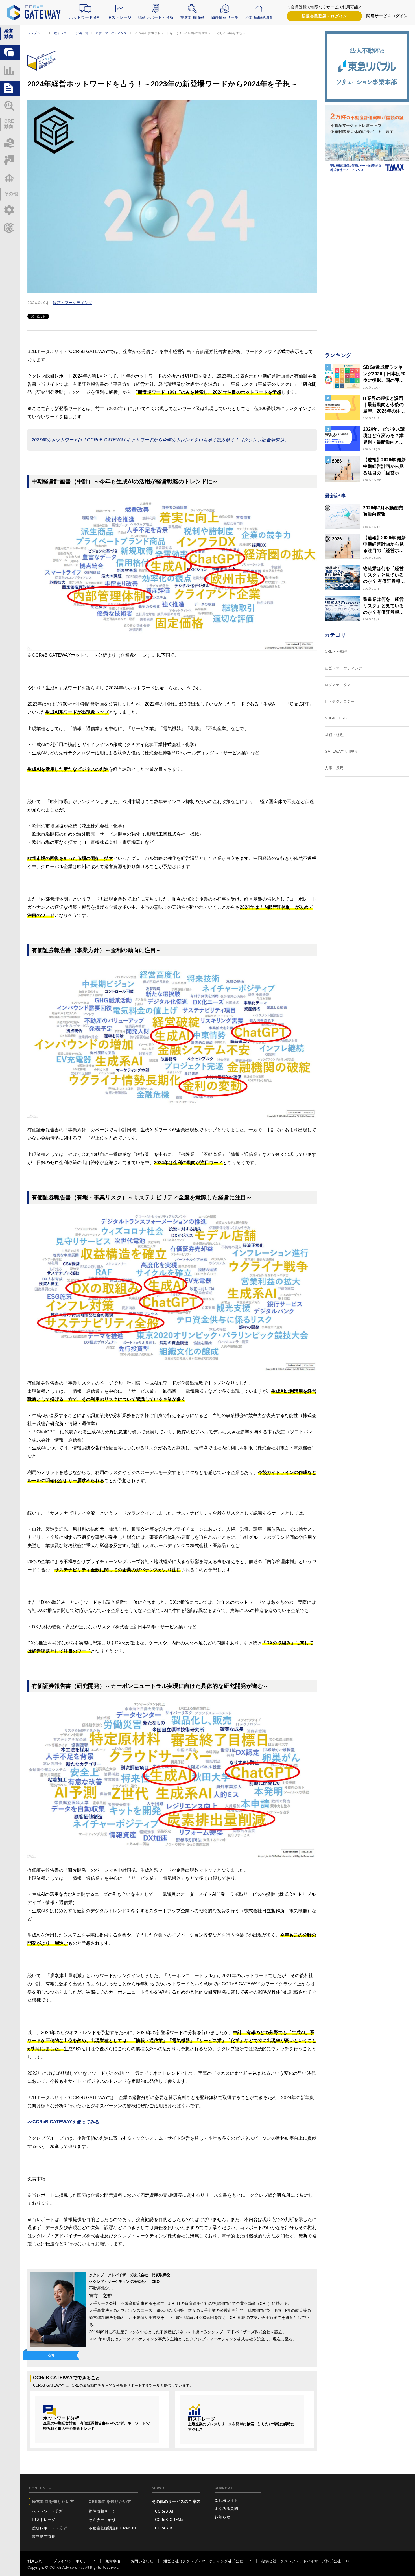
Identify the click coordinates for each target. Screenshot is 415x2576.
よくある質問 (226, 2508)
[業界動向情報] (10, 106)
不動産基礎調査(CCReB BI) (113, 2528)
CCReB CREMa (169, 2520)
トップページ (37, 33)
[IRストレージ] (10, 70)
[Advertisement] (367, 263)
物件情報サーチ (225, 17)
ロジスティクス (338, 685)
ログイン (324, 16)
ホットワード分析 (85, 17)
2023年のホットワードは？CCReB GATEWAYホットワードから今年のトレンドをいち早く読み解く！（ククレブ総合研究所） (160, 440)
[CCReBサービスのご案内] (10, 228)
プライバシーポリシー (72, 2561)
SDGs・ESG (336, 718)
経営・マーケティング (111, 33)
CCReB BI (164, 2528)
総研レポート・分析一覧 (71, 33)
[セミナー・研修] (10, 160)
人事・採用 (334, 768)
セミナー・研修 (102, 2520)
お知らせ (222, 2517)
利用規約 (35, 2561)
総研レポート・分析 (156, 17)
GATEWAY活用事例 (342, 751)
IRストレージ (119, 17)
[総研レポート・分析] (10, 88)
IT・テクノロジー (340, 701)
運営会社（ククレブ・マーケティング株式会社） (205, 2561)
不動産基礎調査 (259, 17)
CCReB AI (164, 2511)
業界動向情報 (192, 17)
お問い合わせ (142, 2561)
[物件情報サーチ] (10, 143)
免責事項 (113, 2561)
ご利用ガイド (226, 2500)
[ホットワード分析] (10, 53)
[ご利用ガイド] (10, 210)
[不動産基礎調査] (10, 178)
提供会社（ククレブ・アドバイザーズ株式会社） (303, 2561)
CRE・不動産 (336, 651)
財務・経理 (334, 735)
